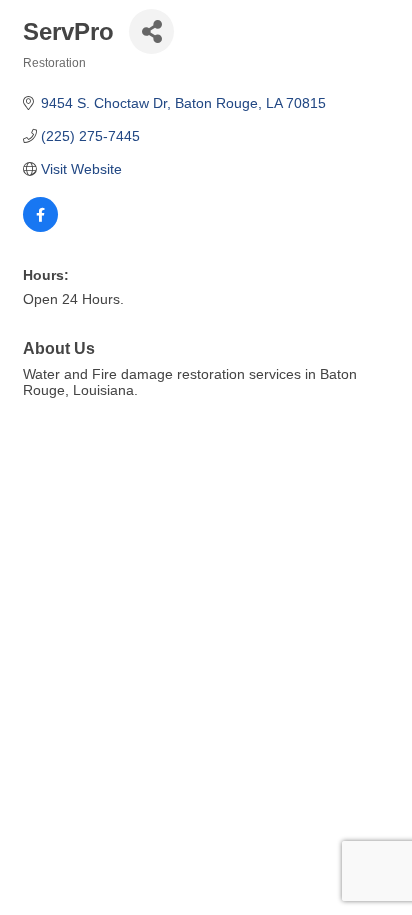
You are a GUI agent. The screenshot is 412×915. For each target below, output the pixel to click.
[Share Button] (151, 31)
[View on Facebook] (40, 227)
